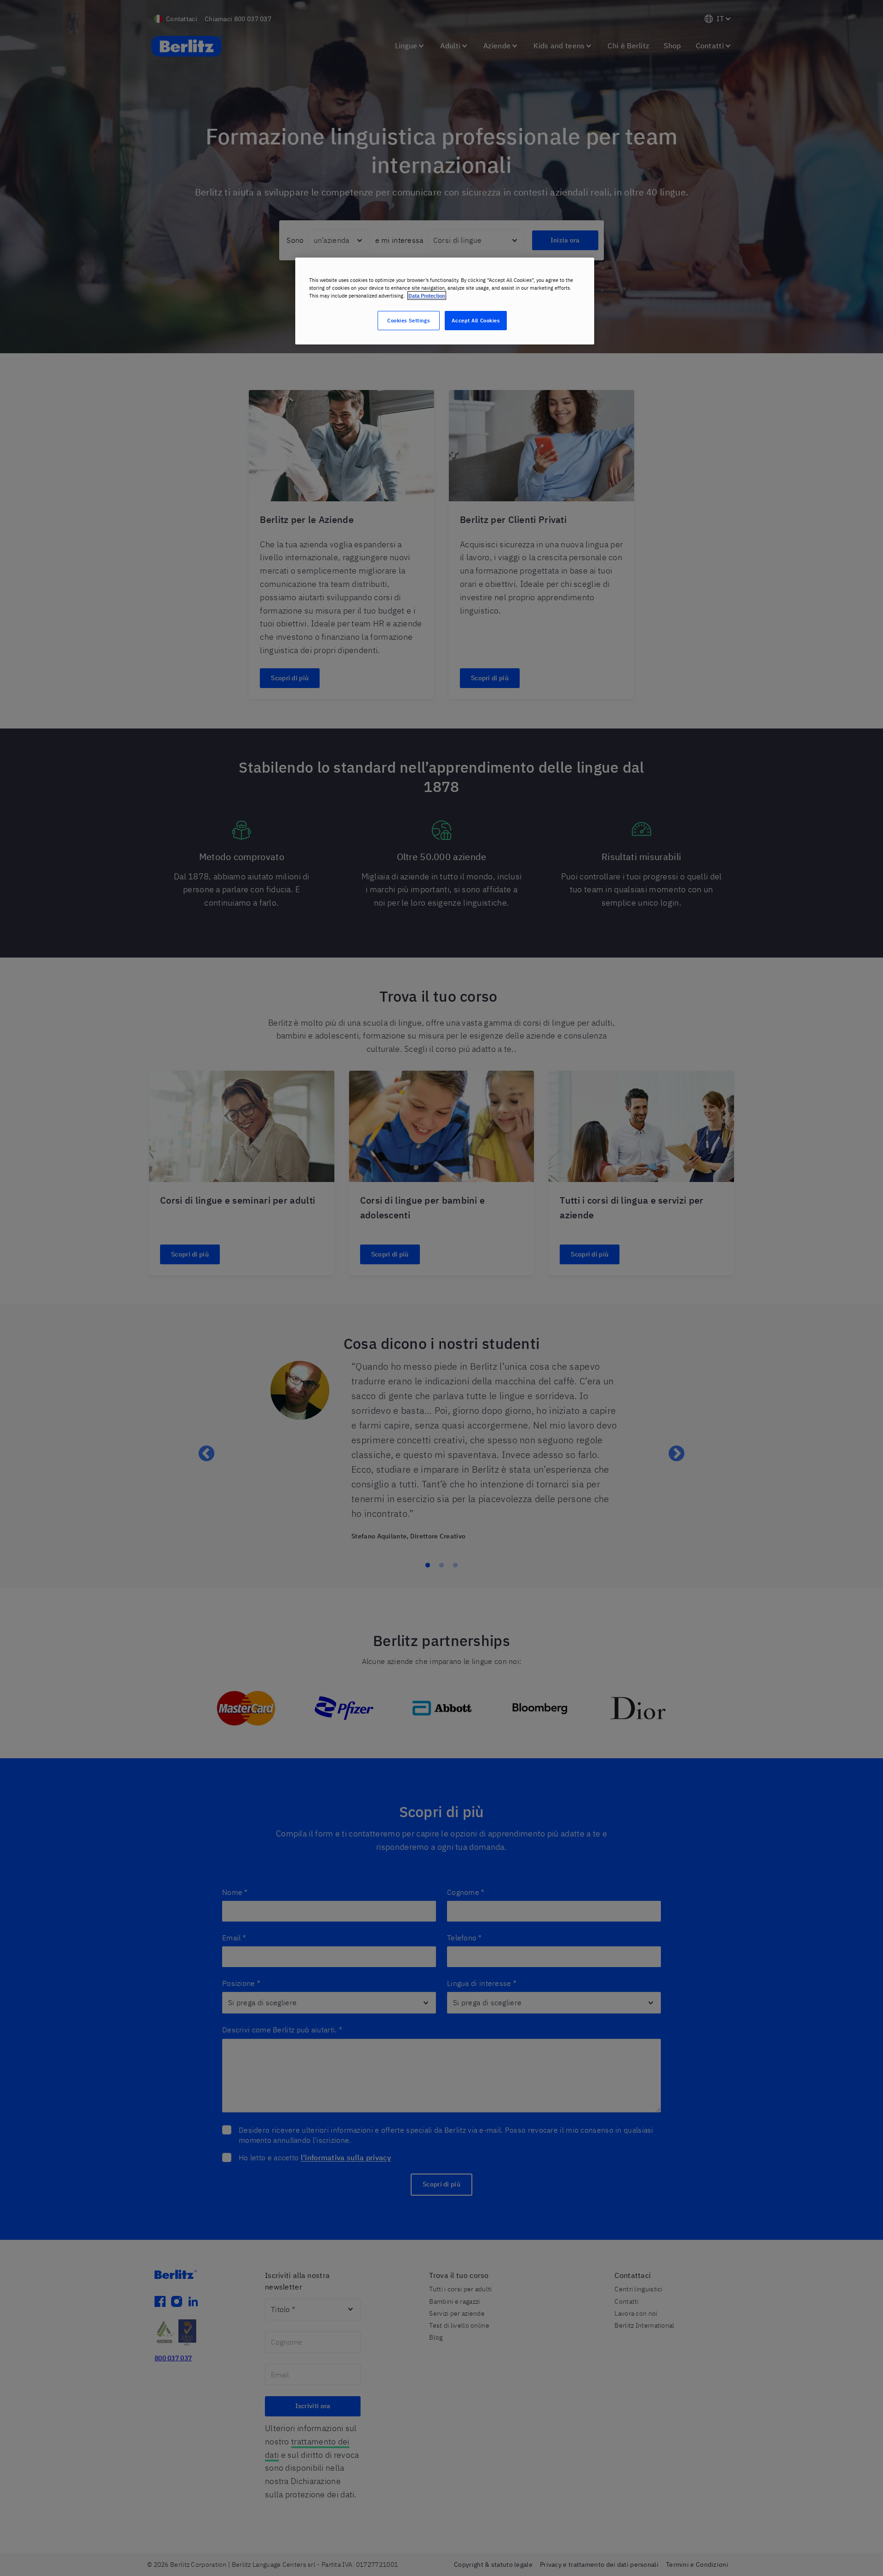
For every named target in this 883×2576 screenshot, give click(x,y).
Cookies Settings (408, 320)
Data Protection (427, 295)
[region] (445, 301)
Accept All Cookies (476, 320)
